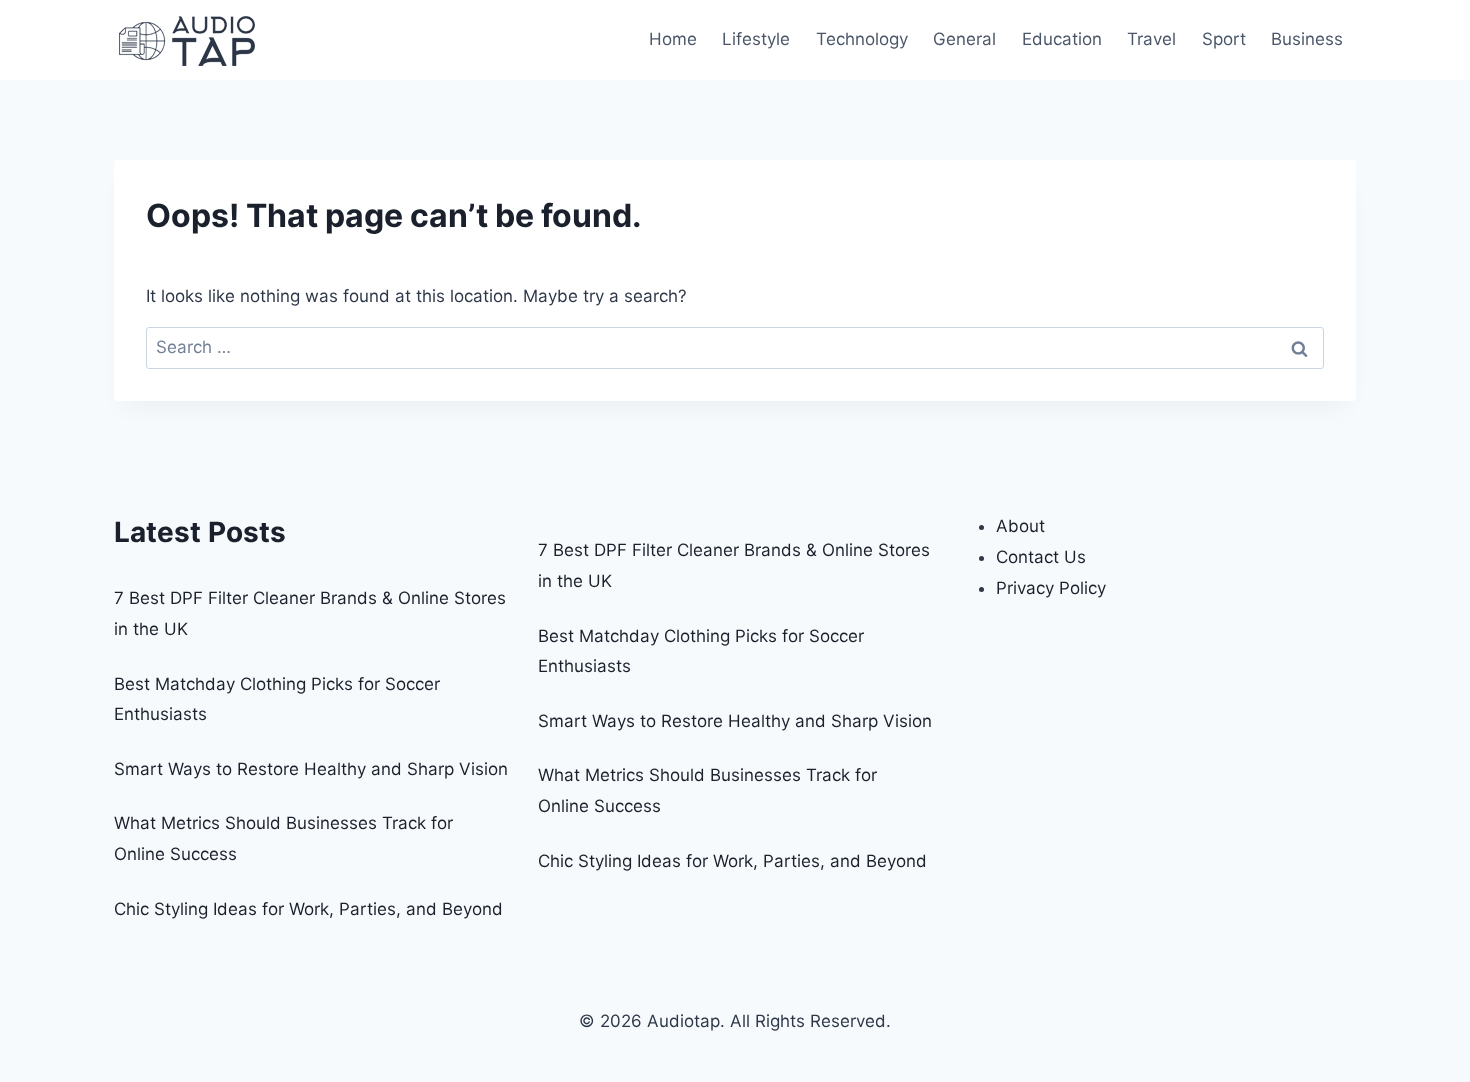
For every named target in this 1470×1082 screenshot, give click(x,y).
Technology (862, 39)
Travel (1151, 39)
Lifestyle (756, 39)
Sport (1224, 39)
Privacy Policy (1051, 588)
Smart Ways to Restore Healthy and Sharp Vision (311, 769)
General (964, 39)
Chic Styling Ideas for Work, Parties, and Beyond (308, 909)
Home (673, 39)
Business (1307, 39)
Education (1062, 39)
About (1020, 526)
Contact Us (1041, 557)
